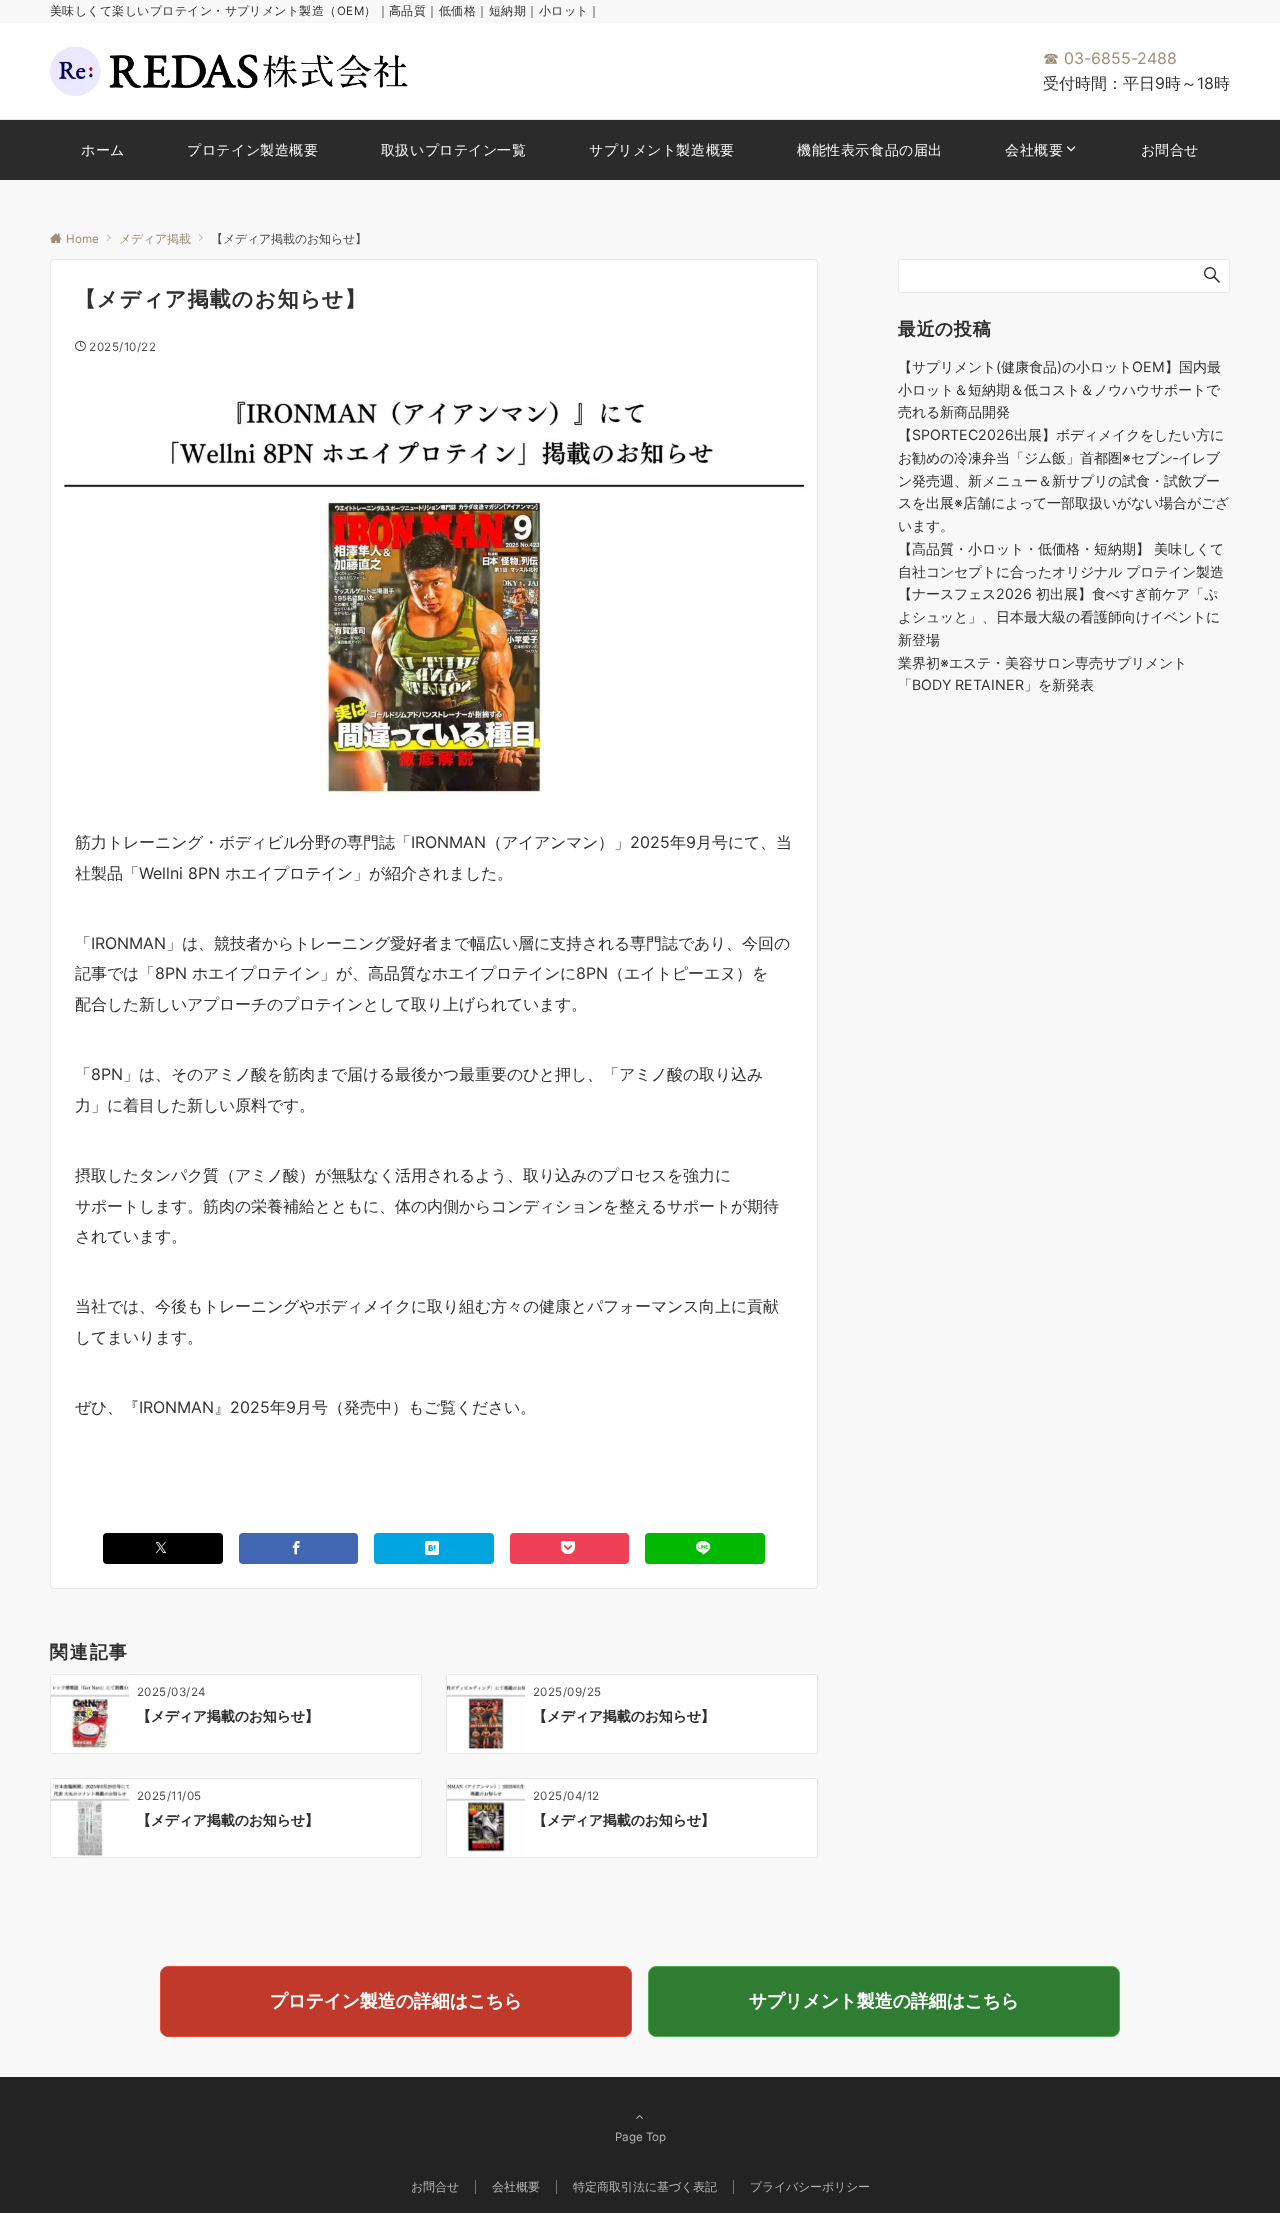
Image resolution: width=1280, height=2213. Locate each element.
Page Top (640, 2137)
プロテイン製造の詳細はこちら (396, 2000)
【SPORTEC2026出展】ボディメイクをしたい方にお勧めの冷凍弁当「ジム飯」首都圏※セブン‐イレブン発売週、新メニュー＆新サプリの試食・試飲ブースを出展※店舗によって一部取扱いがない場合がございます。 (1063, 480)
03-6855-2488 (1110, 58)
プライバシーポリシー (810, 2187)
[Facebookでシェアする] (299, 1548)
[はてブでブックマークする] (434, 1548)
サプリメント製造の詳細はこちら (884, 2000)
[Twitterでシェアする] (163, 1548)
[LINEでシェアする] (705, 1548)
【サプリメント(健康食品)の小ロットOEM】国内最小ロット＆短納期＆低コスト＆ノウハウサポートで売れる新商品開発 (1059, 389)
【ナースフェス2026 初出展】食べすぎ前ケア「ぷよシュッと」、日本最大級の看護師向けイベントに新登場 (1059, 616)
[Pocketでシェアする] (570, 1548)
